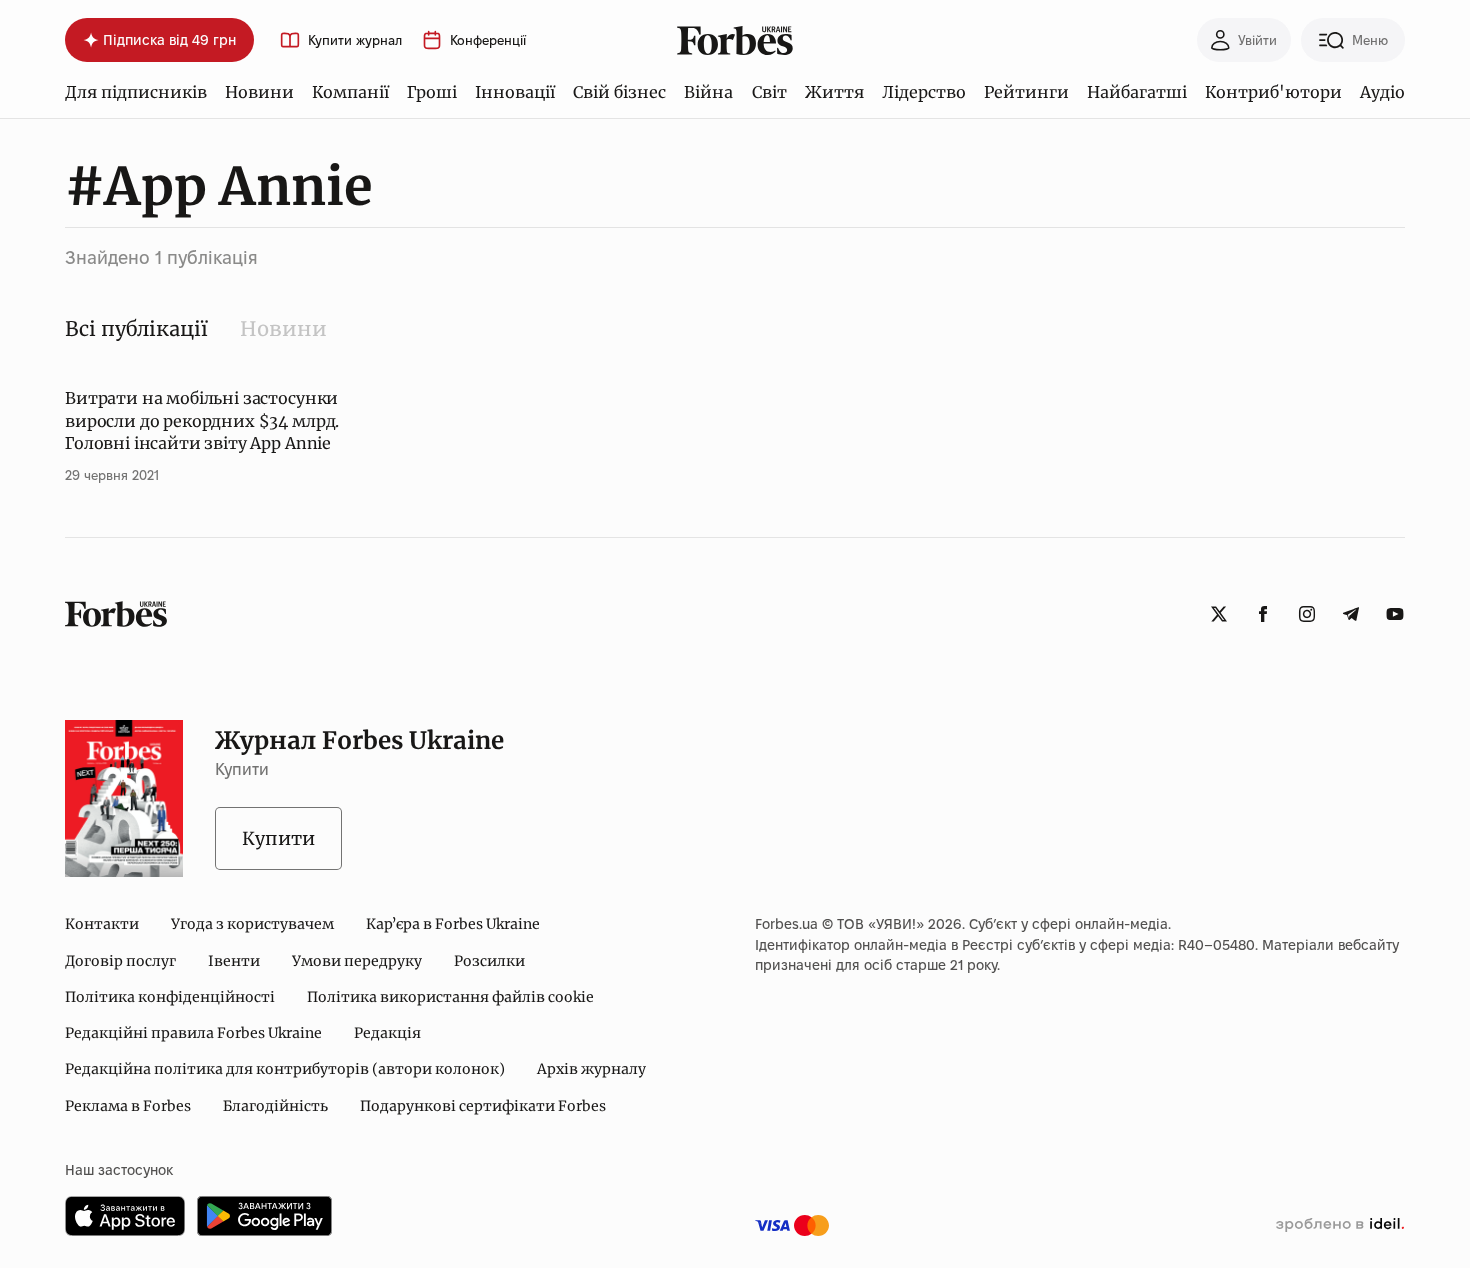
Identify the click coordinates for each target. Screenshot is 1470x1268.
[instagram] (1307, 614)
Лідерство (924, 92)
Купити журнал (355, 40)
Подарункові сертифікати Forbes (483, 1106)
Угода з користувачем (252, 924)
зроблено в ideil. (1340, 1225)
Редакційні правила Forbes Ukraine (193, 1033)
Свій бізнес (619, 92)
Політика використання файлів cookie (450, 997)
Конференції (488, 40)
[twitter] (1219, 614)
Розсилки (489, 961)
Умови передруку (357, 961)
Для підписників (136, 92)
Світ (769, 92)
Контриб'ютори (1273, 92)
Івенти (234, 961)
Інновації (515, 92)
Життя (834, 92)
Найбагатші (1137, 92)
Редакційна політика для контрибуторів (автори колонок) (285, 1069)
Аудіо (1382, 92)
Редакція (387, 1033)
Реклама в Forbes (128, 1106)
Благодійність (275, 1106)
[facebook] (1263, 614)
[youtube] (1395, 614)
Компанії (350, 92)
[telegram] (1351, 614)
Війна (708, 92)
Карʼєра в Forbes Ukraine (453, 924)
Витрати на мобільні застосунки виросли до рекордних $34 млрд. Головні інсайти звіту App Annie (202, 420)
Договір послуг (120, 961)
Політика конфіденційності (170, 997)
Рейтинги (1026, 92)
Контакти (102, 924)
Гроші (432, 92)
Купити (278, 838)
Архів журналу (591, 1069)
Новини (259, 92)
